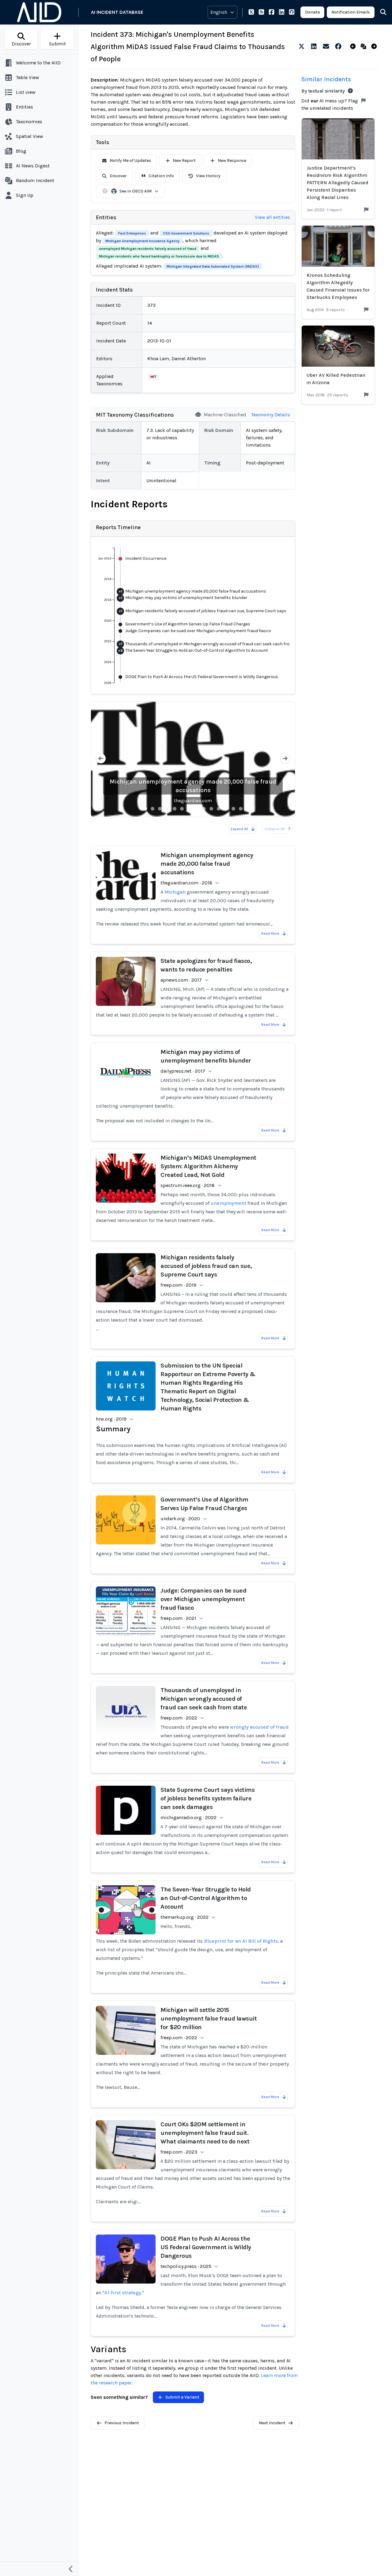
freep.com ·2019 (178, 1285)
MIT (153, 377)
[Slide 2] (153, 809)
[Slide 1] (145, 809)
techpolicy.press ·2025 (186, 2266)
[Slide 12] (226, 809)
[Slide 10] (211, 809)
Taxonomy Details (271, 415)
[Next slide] (285, 759)
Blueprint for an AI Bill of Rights (241, 1941)
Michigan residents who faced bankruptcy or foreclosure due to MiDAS (159, 256)
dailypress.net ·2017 (183, 1071)
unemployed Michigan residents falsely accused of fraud (148, 249)
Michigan (175, 892)
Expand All (239, 829)
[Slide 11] (219, 809)
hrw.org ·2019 (111, 1419)
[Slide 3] (160, 809)
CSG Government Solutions (186, 233)
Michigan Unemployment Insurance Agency (142, 241)
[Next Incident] (375, 47)
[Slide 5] (175, 809)
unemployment (228, 1203)
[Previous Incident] (354, 47)
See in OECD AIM (136, 191)
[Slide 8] (197, 809)
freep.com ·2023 (179, 2152)
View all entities (272, 217)
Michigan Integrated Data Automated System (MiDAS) (213, 266)
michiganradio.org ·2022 (188, 1817)
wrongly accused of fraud (259, 1727)
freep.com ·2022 (179, 1718)
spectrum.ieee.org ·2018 (188, 1185)
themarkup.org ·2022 (185, 1917)
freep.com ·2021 (178, 1618)
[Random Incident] (365, 47)
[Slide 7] (189, 809)
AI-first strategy (123, 2293)
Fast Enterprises (132, 233)
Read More (270, 933)
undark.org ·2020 (180, 1519)
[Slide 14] (241, 809)
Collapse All (275, 829)
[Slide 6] (182, 809)
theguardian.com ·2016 (186, 883)
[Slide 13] (233, 809)
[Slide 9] (204, 809)
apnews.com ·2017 (181, 980)
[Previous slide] (101, 759)
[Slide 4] (167, 809)
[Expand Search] (379, 12)
